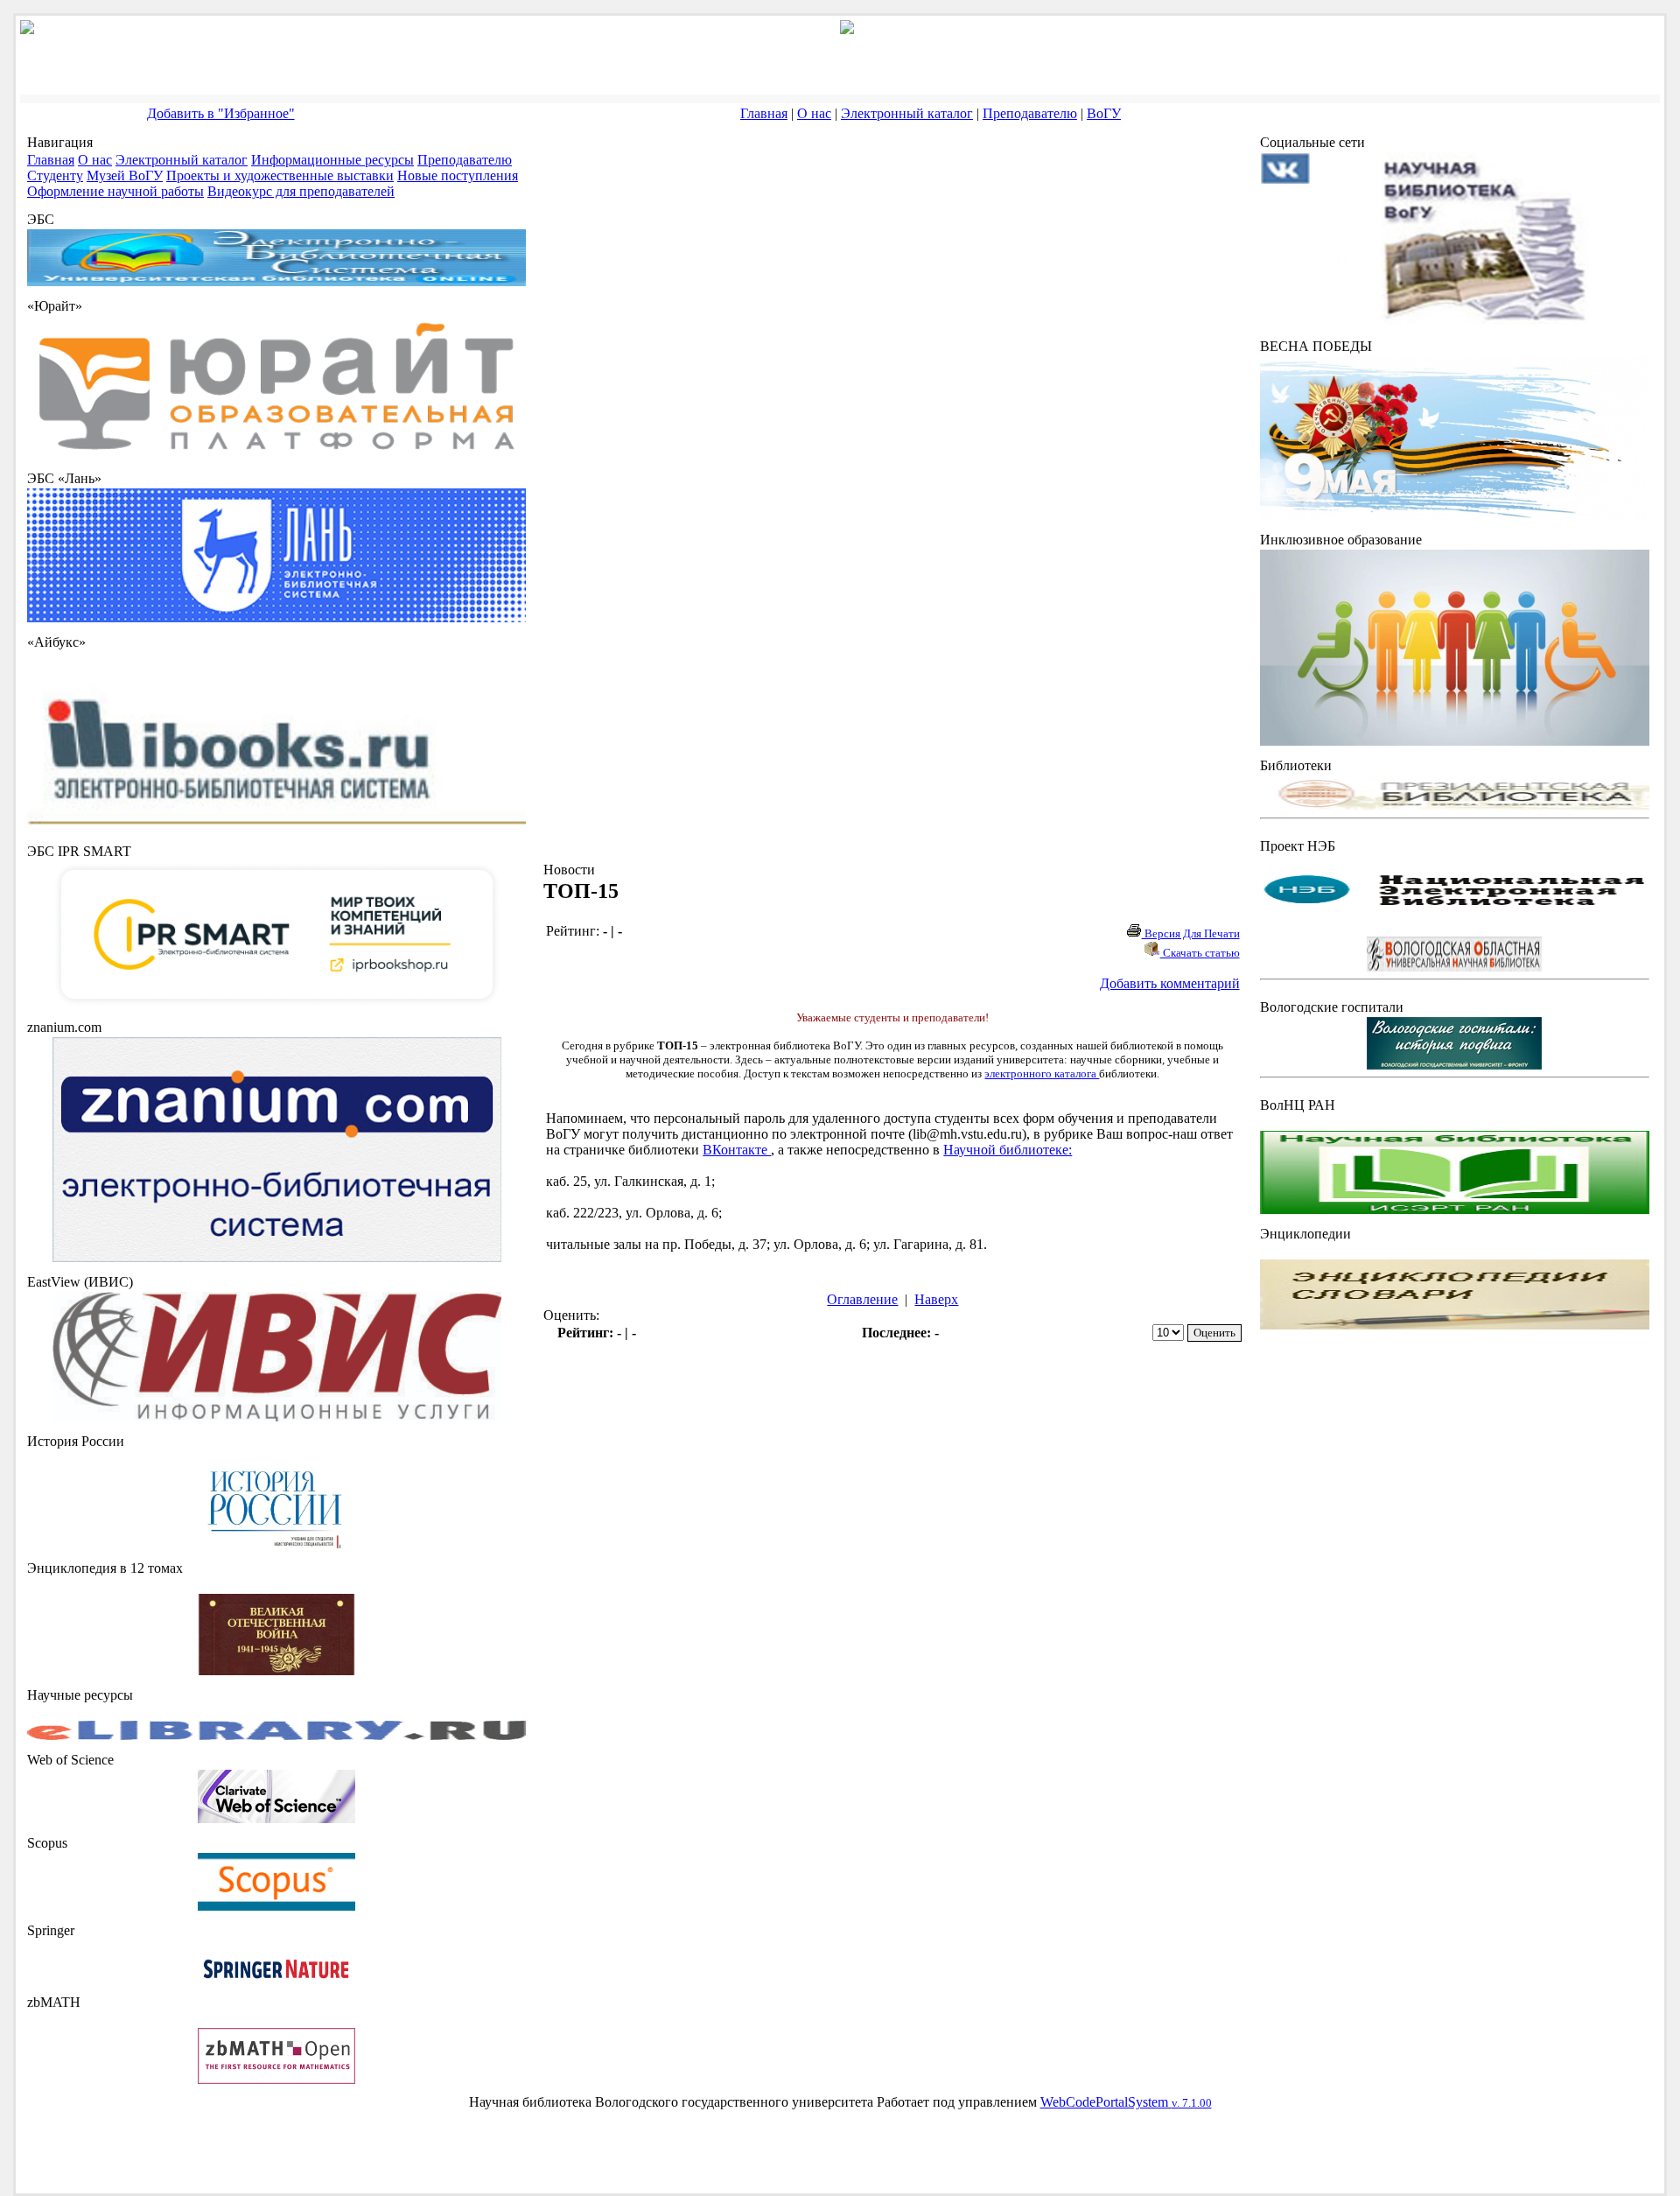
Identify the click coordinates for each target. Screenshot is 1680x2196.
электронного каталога (1042, 1073)
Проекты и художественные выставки (280, 175)
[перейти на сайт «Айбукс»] (276, 827)
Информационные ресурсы (332, 160)
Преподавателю (1030, 113)
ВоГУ (1104, 113)
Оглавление (862, 1299)
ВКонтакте (737, 1150)
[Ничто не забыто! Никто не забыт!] (1455, 515)
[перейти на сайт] (276, 454)
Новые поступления (458, 175)
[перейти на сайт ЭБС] (276, 281)
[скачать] (276, 1544)
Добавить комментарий (1170, 983)
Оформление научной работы (115, 191)
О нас (814, 113)
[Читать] (276, 1670)
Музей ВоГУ (125, 175)
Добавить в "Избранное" (221, 113)
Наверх (936, 1299)
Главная (764, 113)
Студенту (55, 175)
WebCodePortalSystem (1126, 2102)
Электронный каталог (907, 113)
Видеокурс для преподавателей (301, 191)
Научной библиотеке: (1008, 1150)
